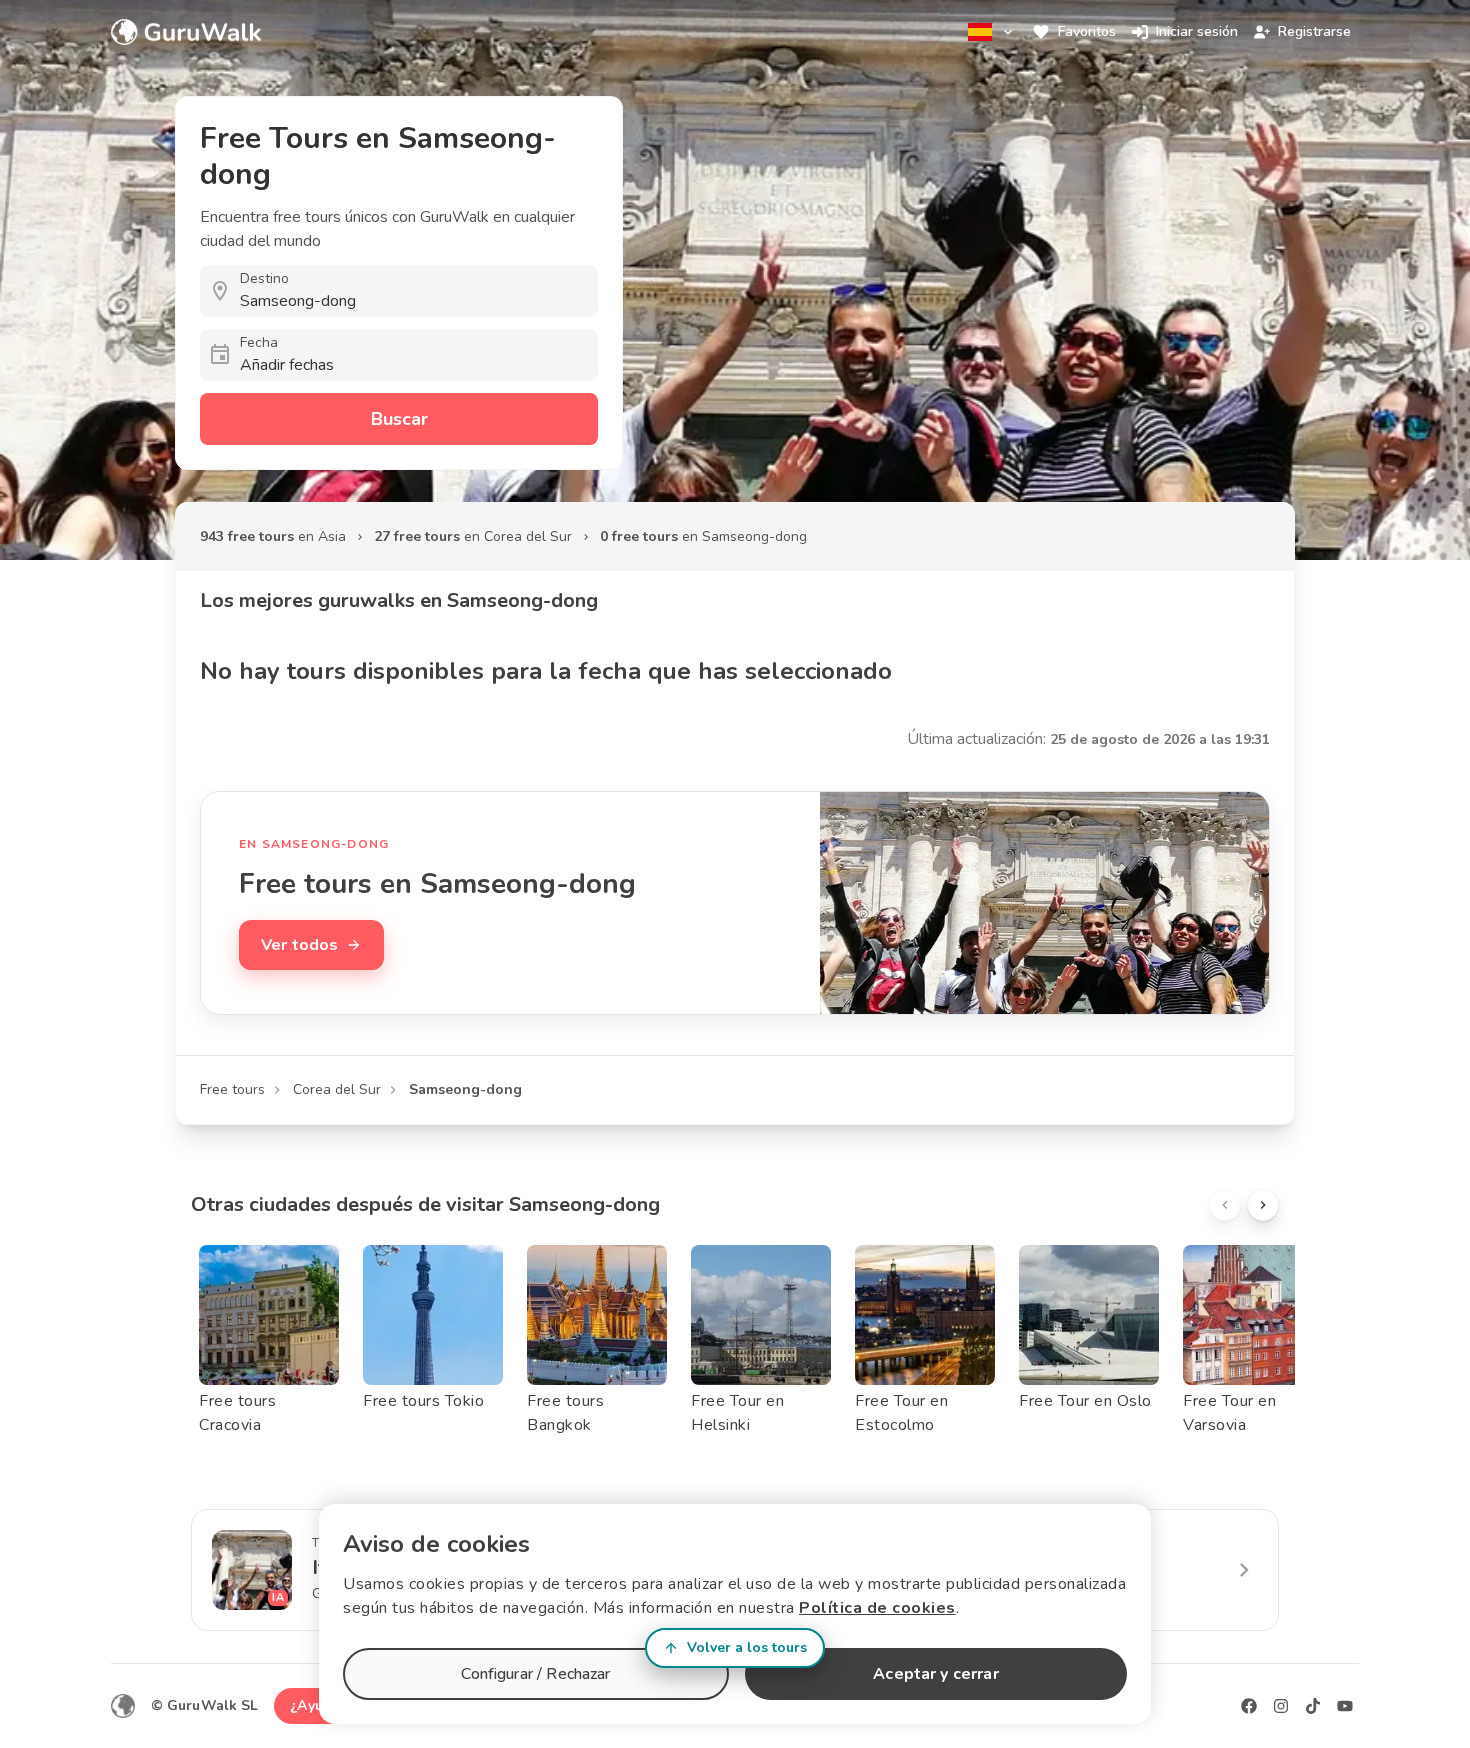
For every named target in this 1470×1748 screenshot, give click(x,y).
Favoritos (1087, 31)
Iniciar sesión (1197, 31)
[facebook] (1249, 1706)
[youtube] (1345, 1706)
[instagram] (1281, 1706)
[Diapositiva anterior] (1225, 1205)
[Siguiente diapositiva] (1263, 1205)
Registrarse (1314, 31)
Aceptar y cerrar (935, 1674)
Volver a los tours (747, 1647)
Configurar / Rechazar (535, 1674)
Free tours (232, 1089)
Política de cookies (877, 1608)
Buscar (399, 419)
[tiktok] (1313, 1706)
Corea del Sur (337, 1089)
